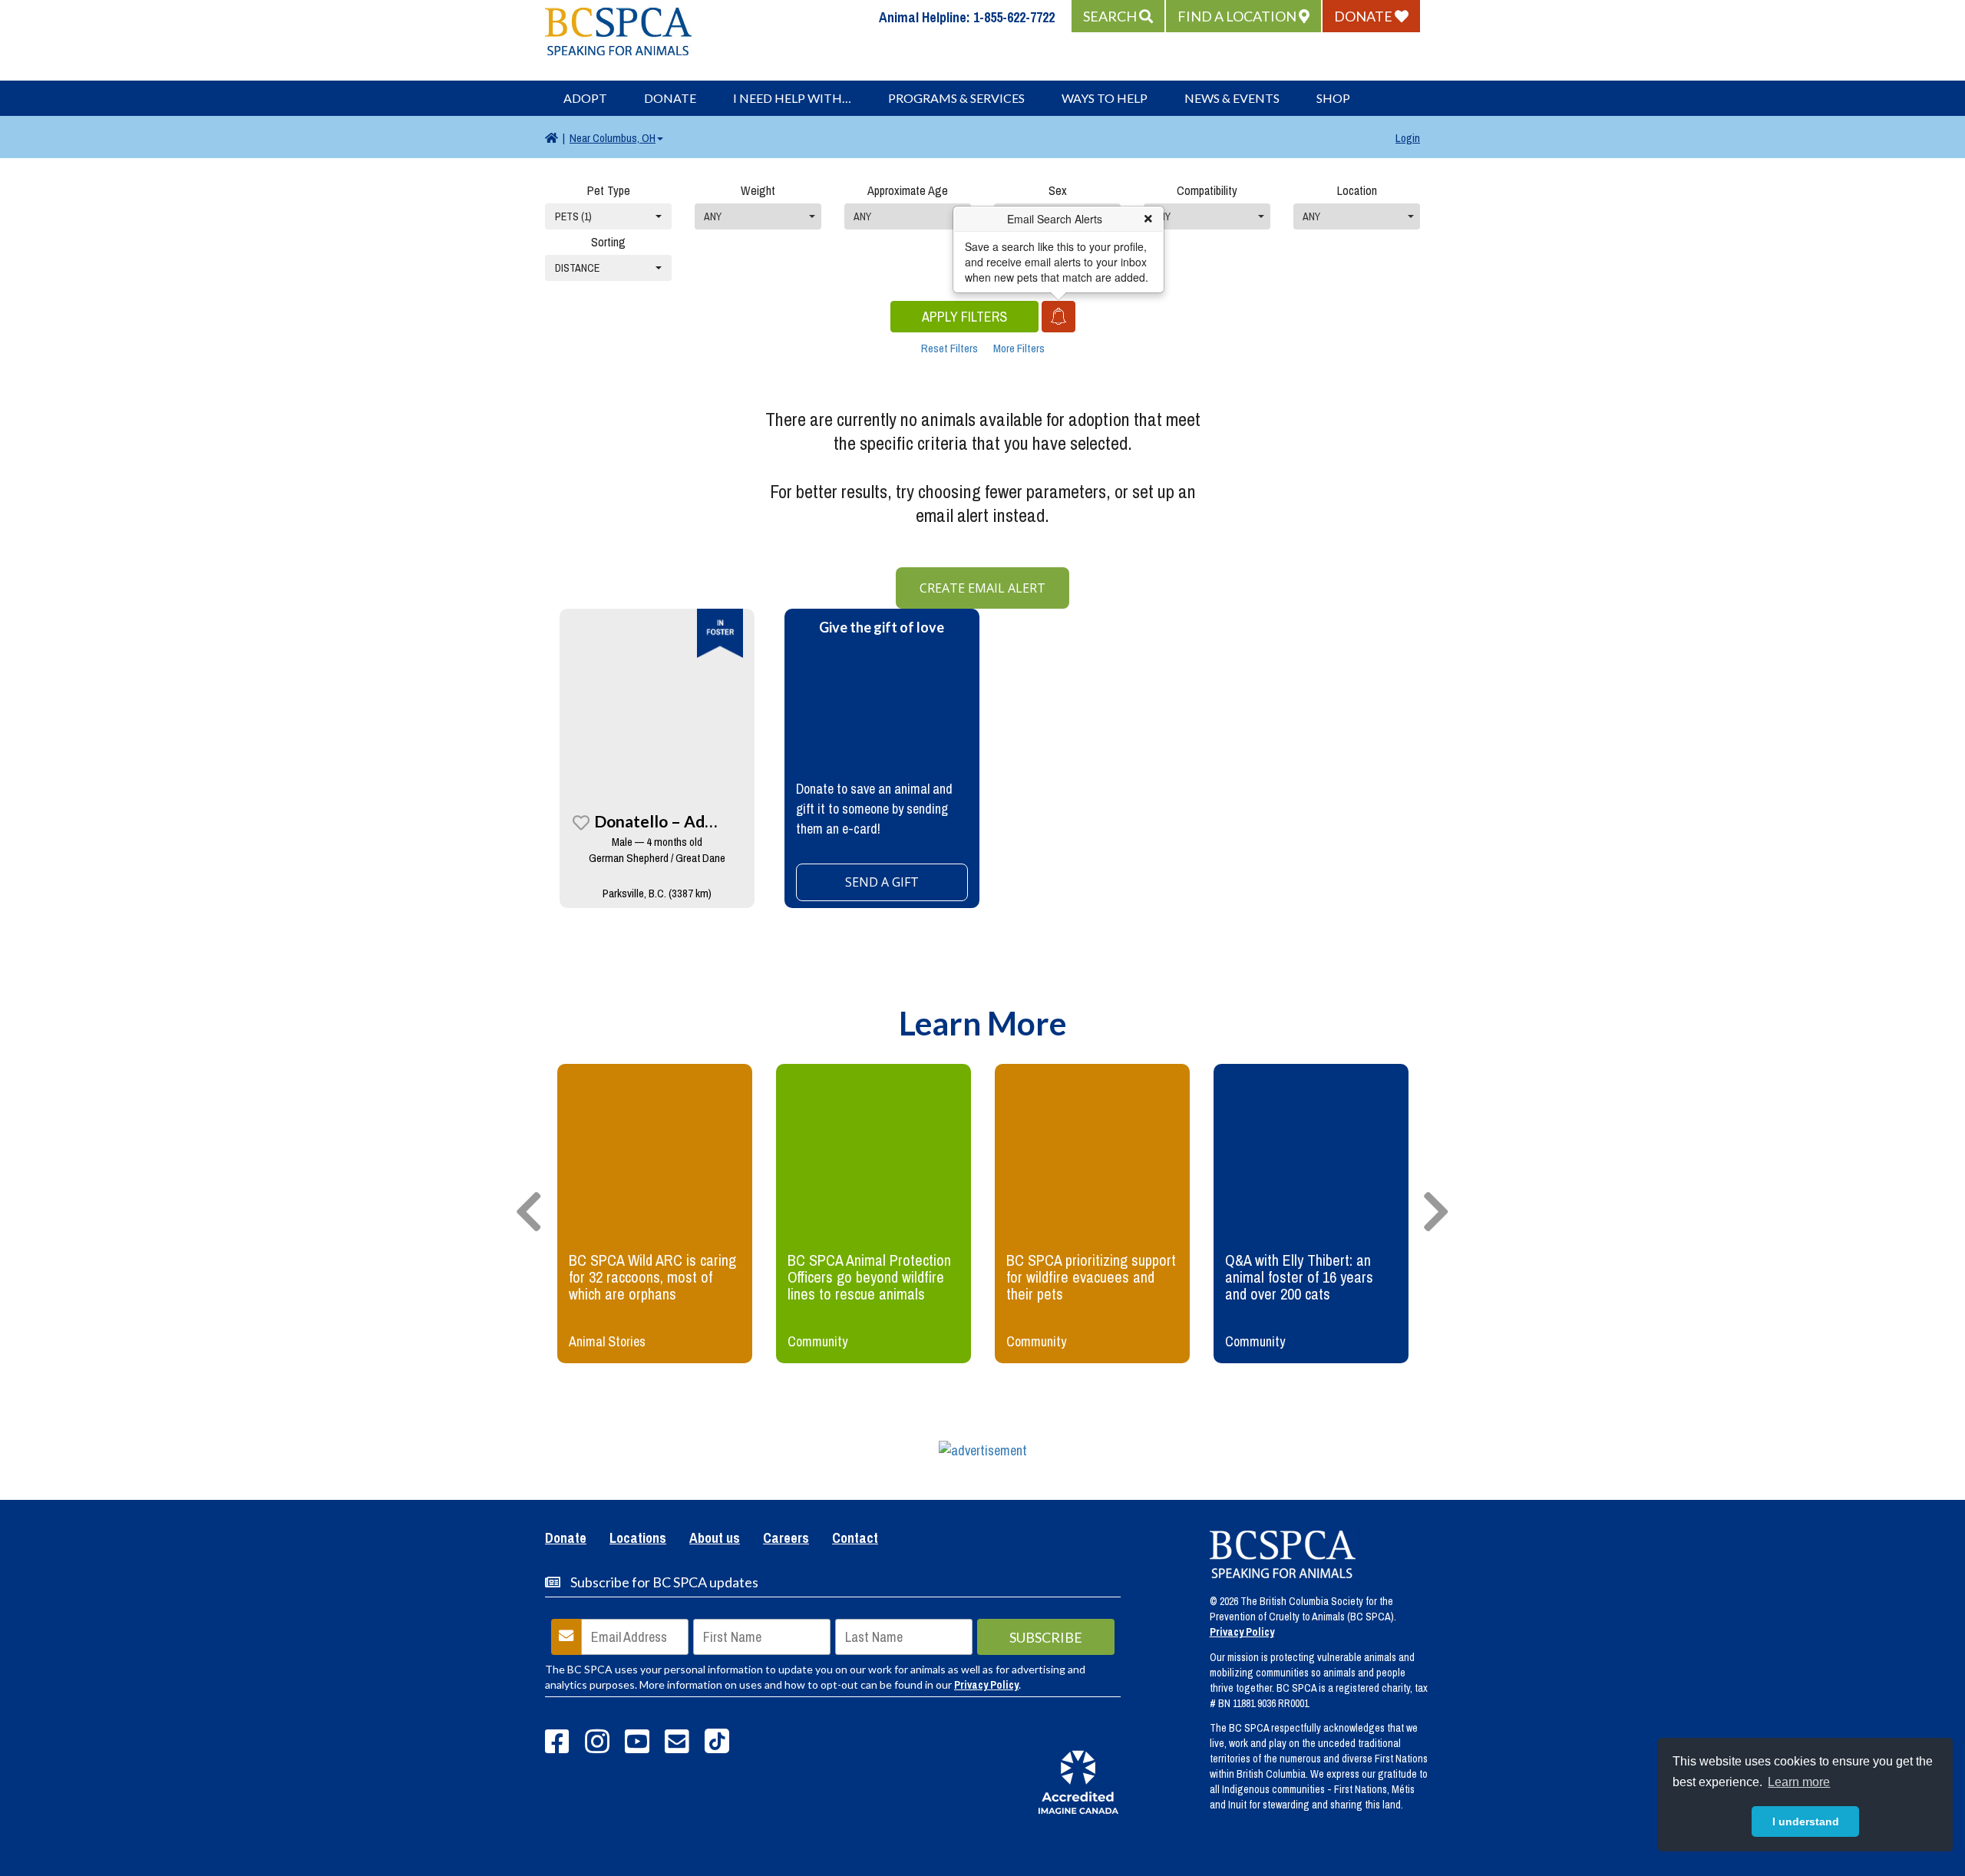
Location (1357, 190)
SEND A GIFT (882, 882)
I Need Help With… (792, 98)
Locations (638, 1539)
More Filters (1019, 348)
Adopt (585, 98)
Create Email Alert (982, 588)
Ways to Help (1105, 98)
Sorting (608, 242)
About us (715, 1539)
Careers (786, 1539)
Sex (1058, 190)
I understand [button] (1806, 1822)
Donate (670, 98)
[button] (1118, 16)
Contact (855, 1539)
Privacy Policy (986, 1685)
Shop (1333, 98)
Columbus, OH (613, 138)
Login (1408, 138)
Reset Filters (949, 348)
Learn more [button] (1799, 1782)
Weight (758, 190)
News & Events (1232, 98)
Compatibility (1207, 190)
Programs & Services (956, 98)
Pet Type (609, 190)
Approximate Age (908, 190)
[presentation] (529, 1213)
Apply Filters (964, 317)
